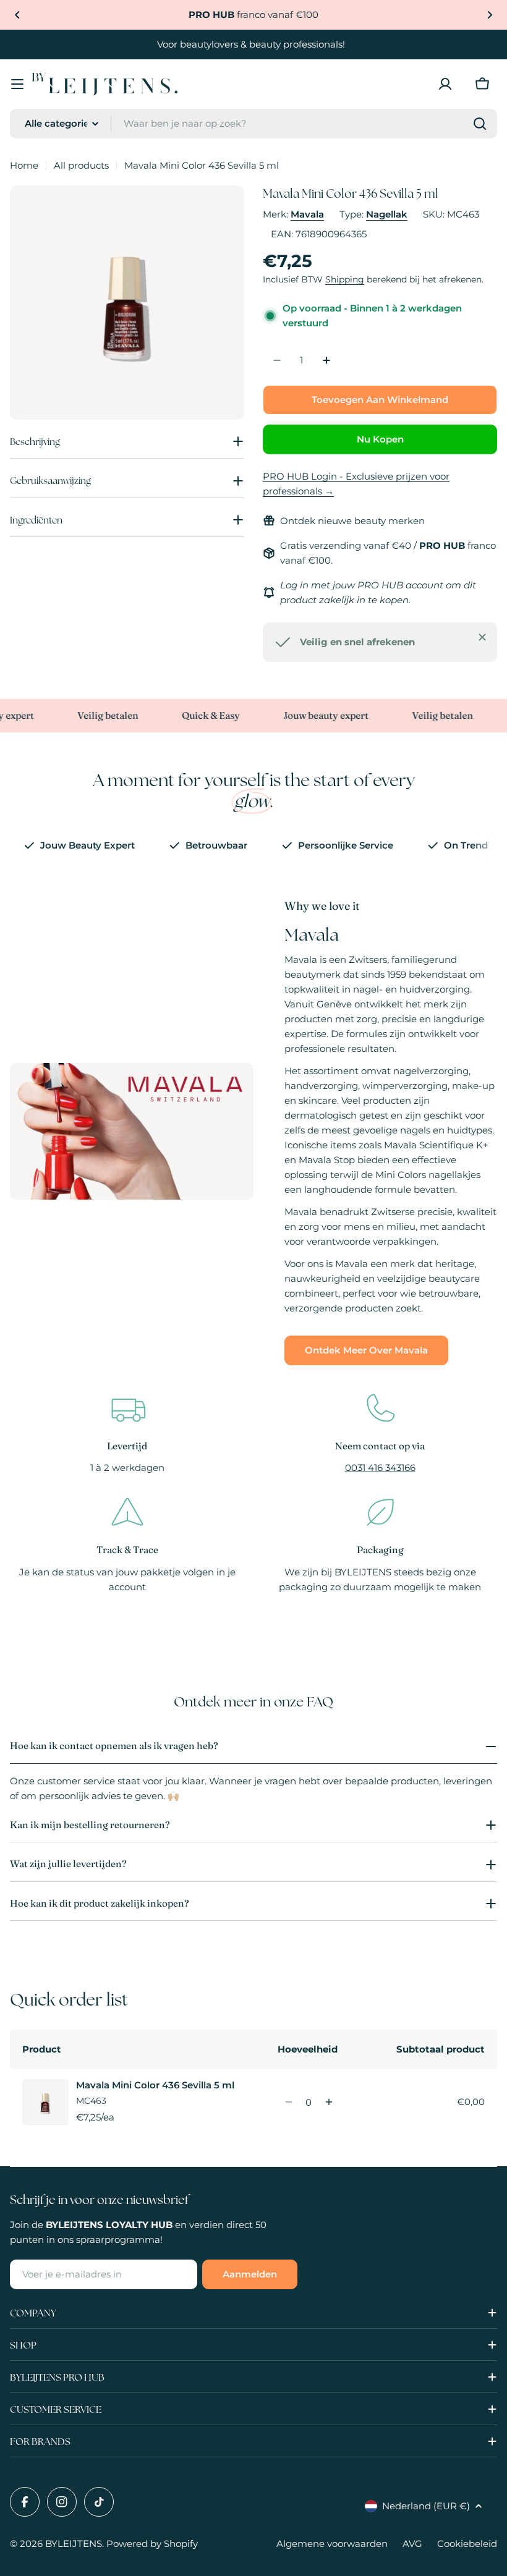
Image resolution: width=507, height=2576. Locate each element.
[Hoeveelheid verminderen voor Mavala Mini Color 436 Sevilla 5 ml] (288, 2102)
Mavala (307, 214)
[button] (17, 15)
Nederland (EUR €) (426, 2506)
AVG (412, 2544)
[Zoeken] (480, 124)
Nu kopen (380, 439)
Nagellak (387, 214)
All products (81, 165)
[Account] (445, 84)
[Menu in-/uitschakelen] (17, 84)
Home (24, 165)
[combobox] (253, 124)
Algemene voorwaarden (332, 2544)
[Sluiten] (482, 637)
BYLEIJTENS (74, 2544)
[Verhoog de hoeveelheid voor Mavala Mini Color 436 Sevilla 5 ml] (329, 2102)
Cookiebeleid (467, 2544)
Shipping (345, 279)
